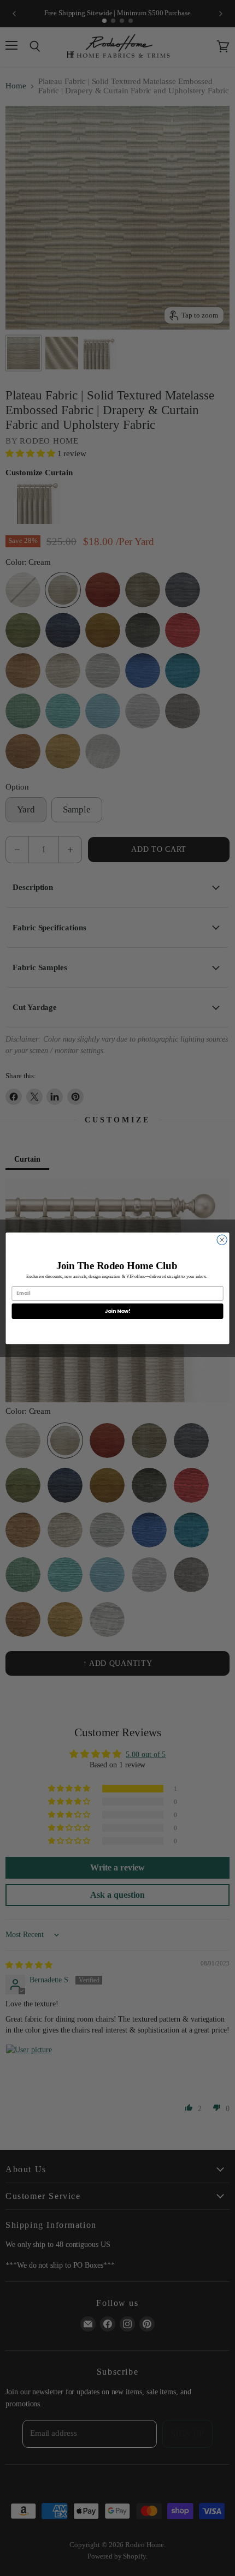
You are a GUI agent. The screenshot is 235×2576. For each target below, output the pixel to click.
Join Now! (117, 1310)
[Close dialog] (222, 1239)
